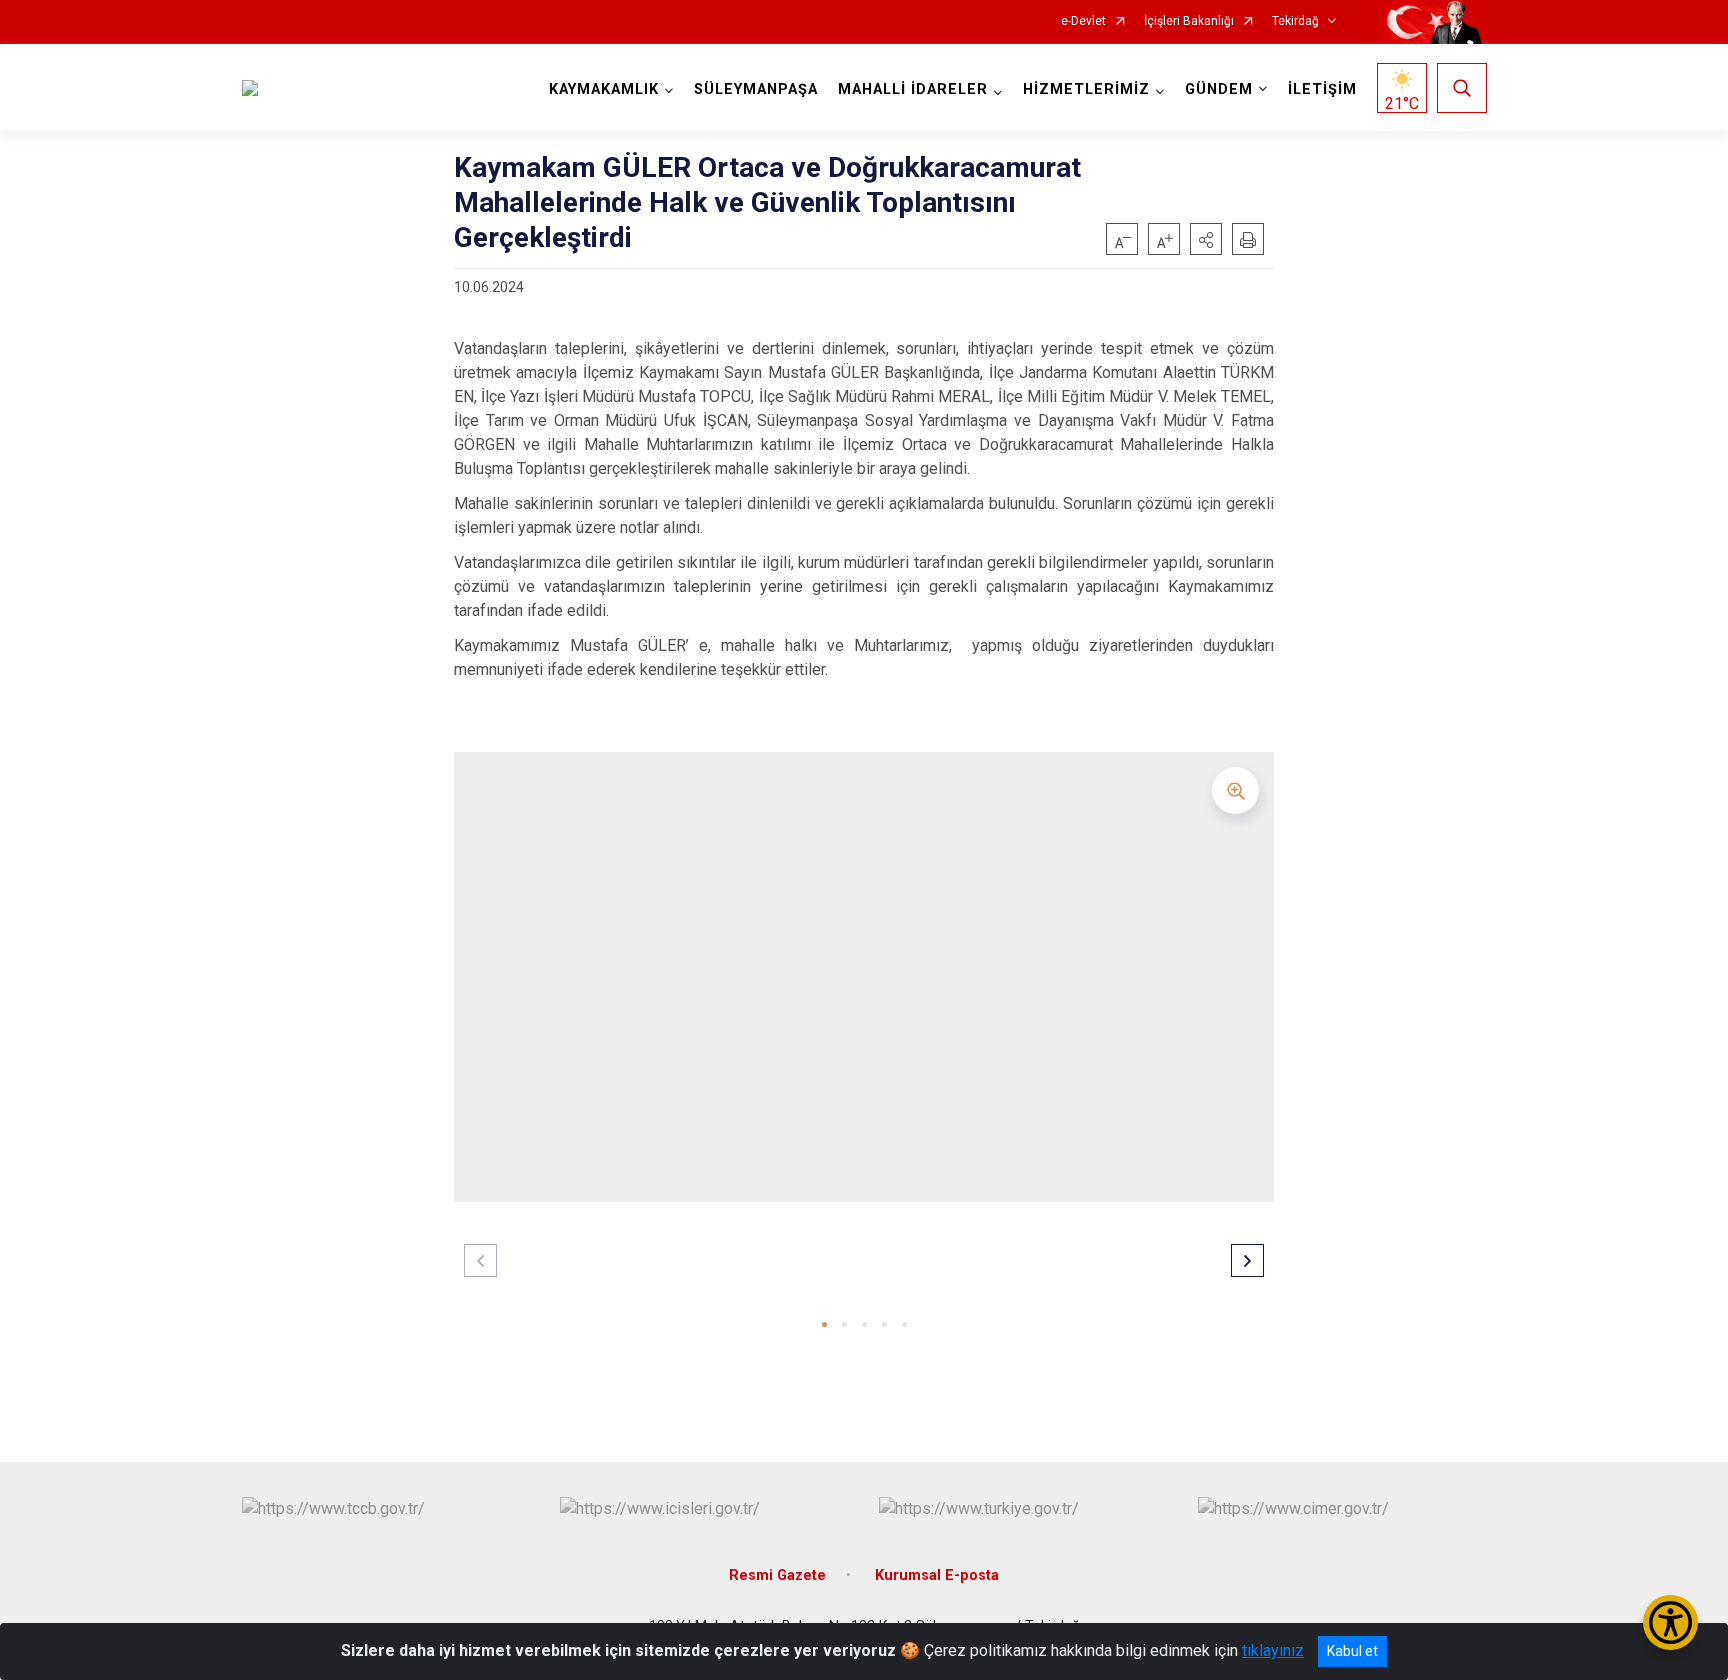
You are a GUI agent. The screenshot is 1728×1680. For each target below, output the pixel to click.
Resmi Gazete (777, 1575)
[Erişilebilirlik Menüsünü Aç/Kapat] (1670, 1622)
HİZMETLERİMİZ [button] (1086, 89)
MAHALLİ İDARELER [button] (913, 89)
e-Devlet (1083, 21)
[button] (1206, 239)
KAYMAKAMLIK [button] (604, 89)
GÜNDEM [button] (1219, 89)
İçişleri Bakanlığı (1189, 21)
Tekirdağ (1295, 21)
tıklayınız (1273, 1650)
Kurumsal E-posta (937, 1575)
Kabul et (1352, 1651)
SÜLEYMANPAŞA (756, 89)
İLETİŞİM (1322, 89)
